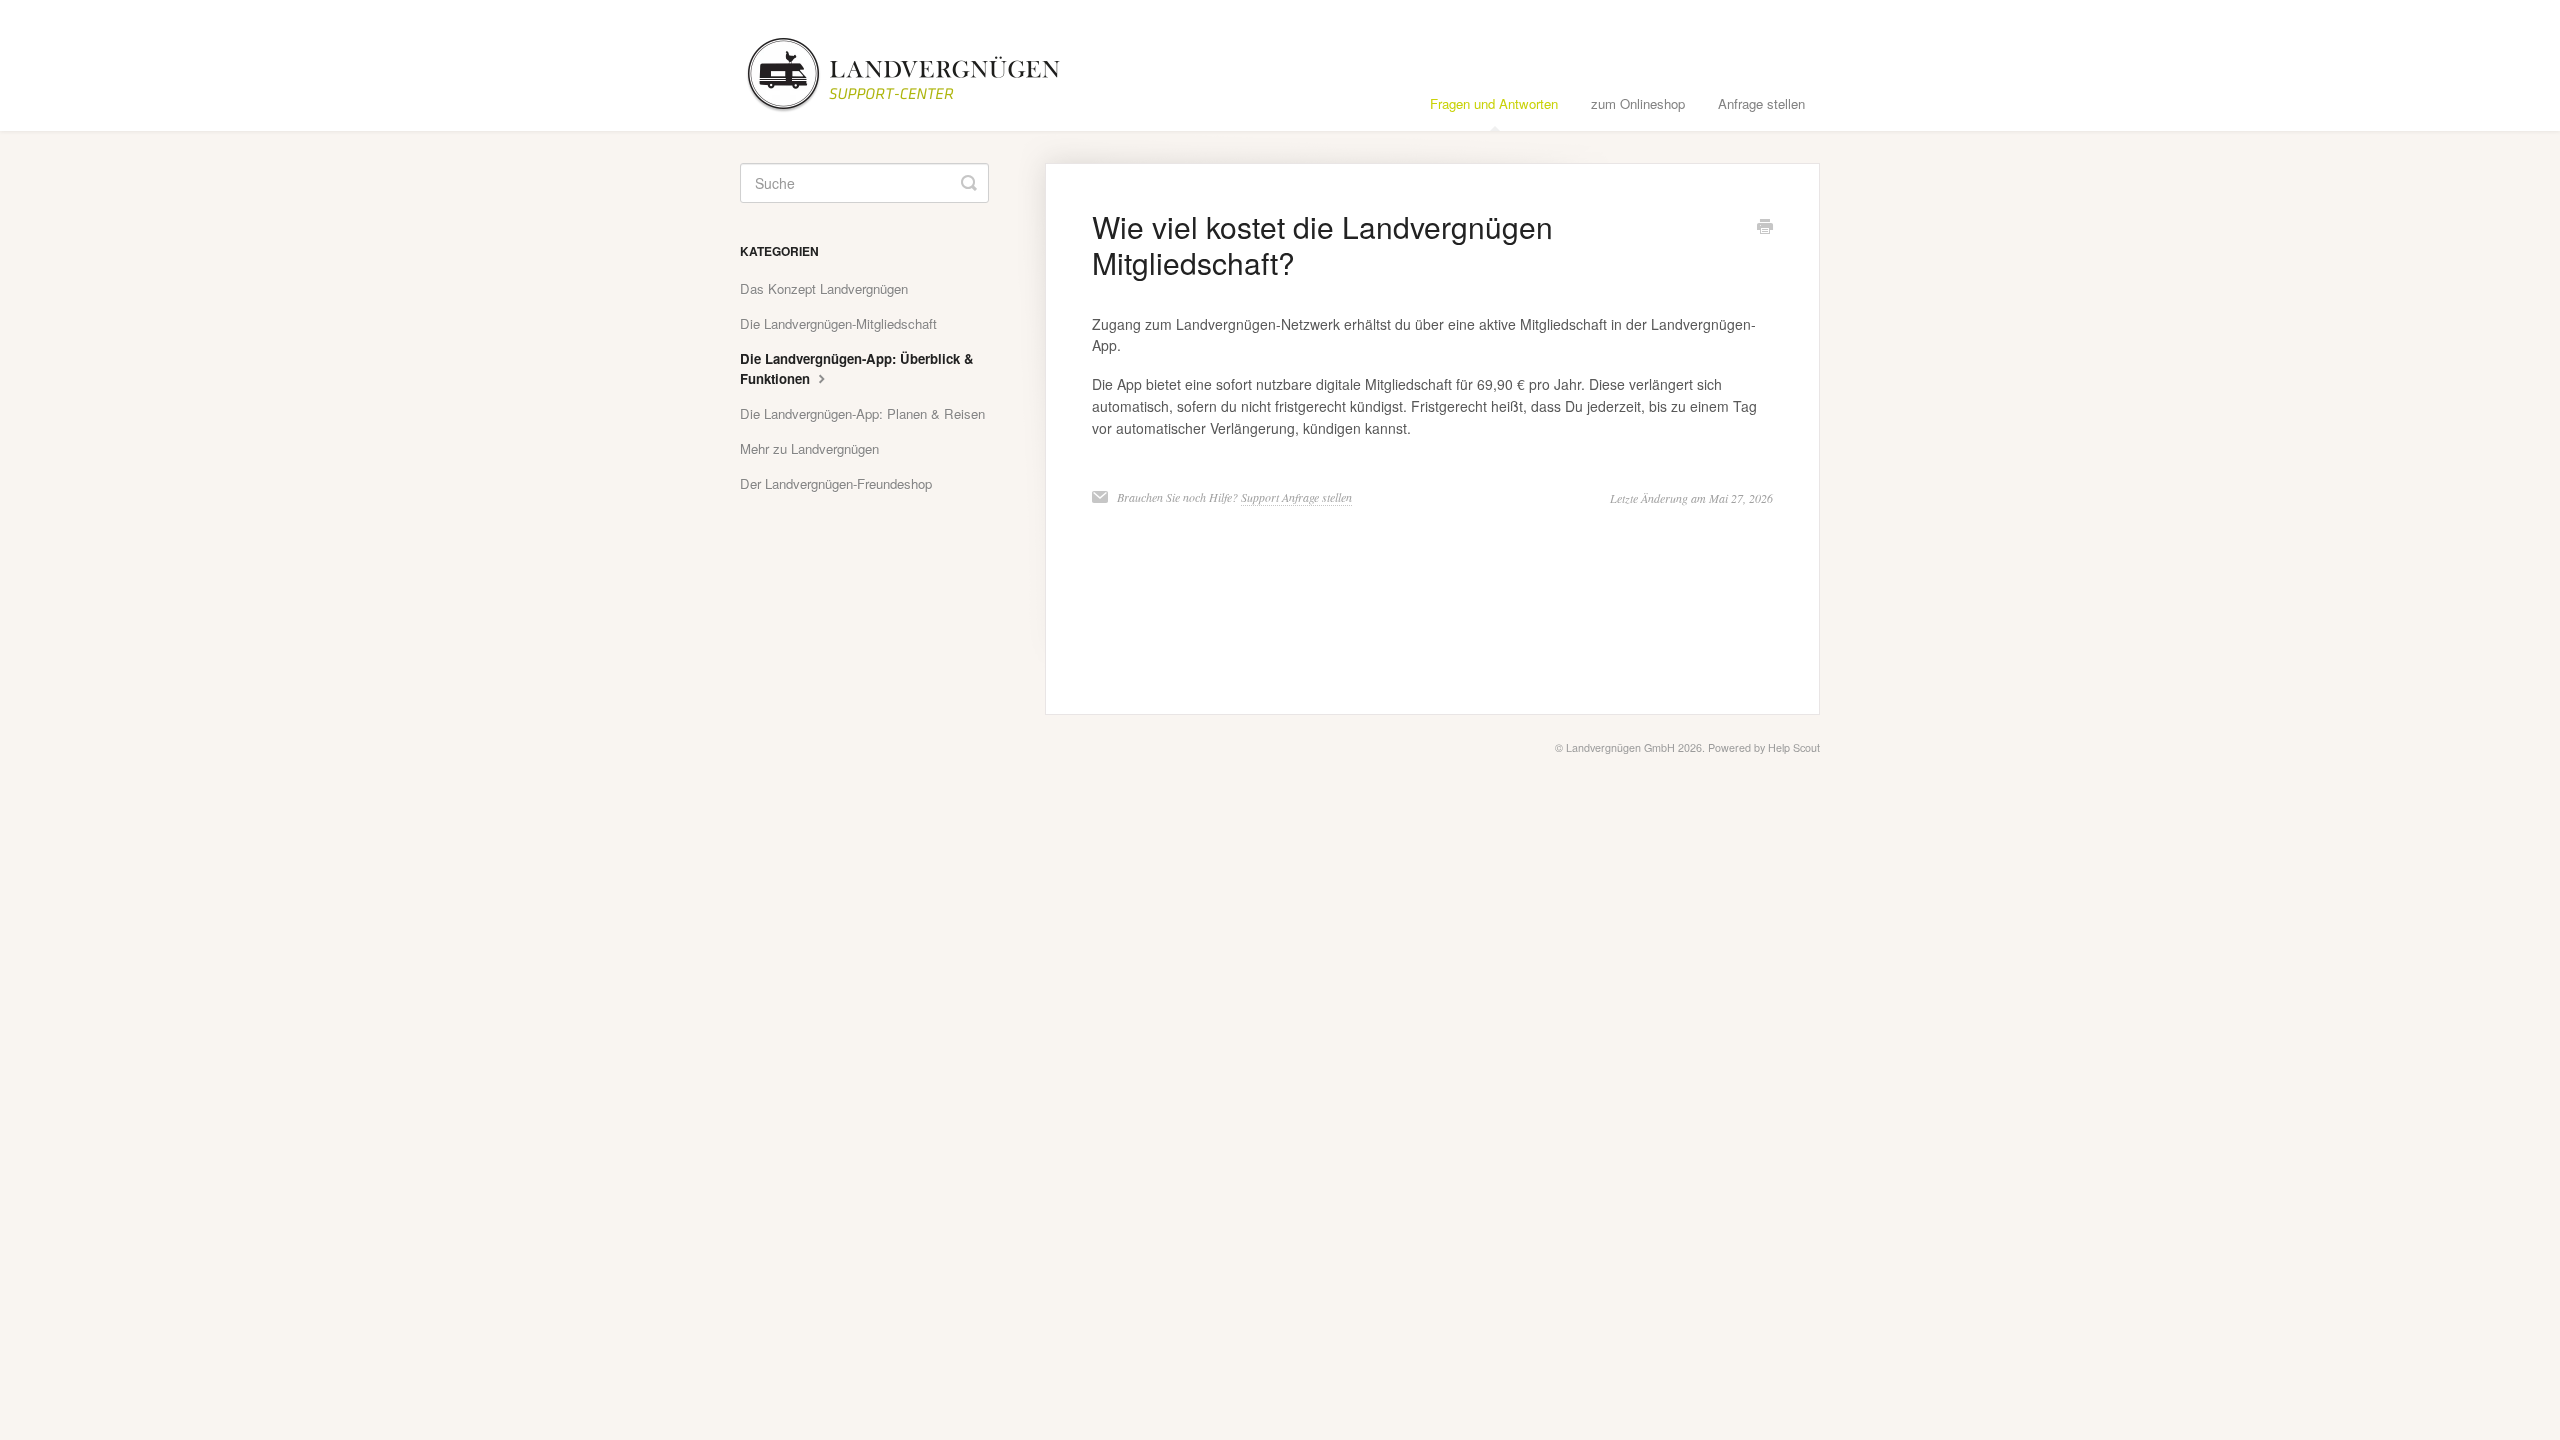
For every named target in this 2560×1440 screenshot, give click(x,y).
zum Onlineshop (1638, 103)
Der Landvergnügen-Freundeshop (836, 483)
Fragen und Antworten (1494, 103)
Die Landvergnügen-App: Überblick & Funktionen (857, 368)
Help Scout (1794, 747)
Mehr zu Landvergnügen (809, 448)
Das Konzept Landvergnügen (824, 288)
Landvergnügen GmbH (1620, 747)
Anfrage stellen (1761, 103)
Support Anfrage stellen (1296, 497)
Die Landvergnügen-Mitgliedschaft (838, 323)
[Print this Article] (1765, 228)
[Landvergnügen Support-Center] (917, 65)
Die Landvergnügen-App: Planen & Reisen (862, 413)
